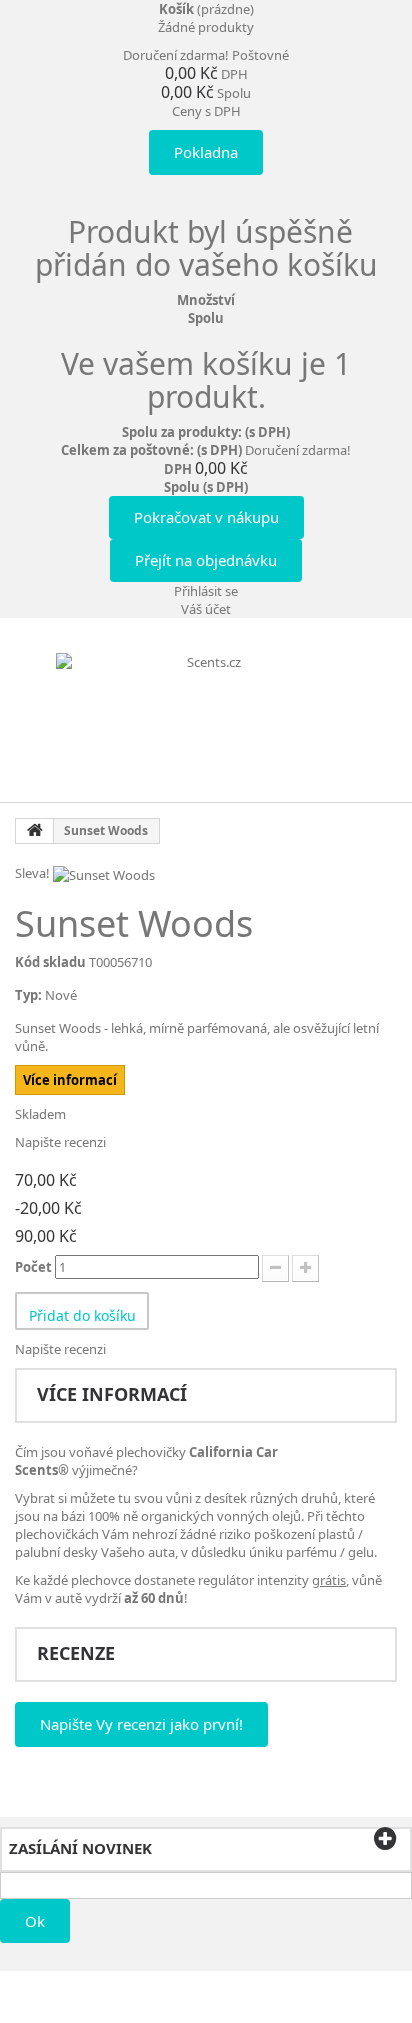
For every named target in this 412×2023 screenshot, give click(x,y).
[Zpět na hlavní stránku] (35, 831)
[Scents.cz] (206, 717)
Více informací (70, 1080)
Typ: (28, 995)
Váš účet (206, 609)
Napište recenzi (60, 1142)
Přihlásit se (206, 591)
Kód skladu (50, 962)
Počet (33, 1267)
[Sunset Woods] (104, 873)
